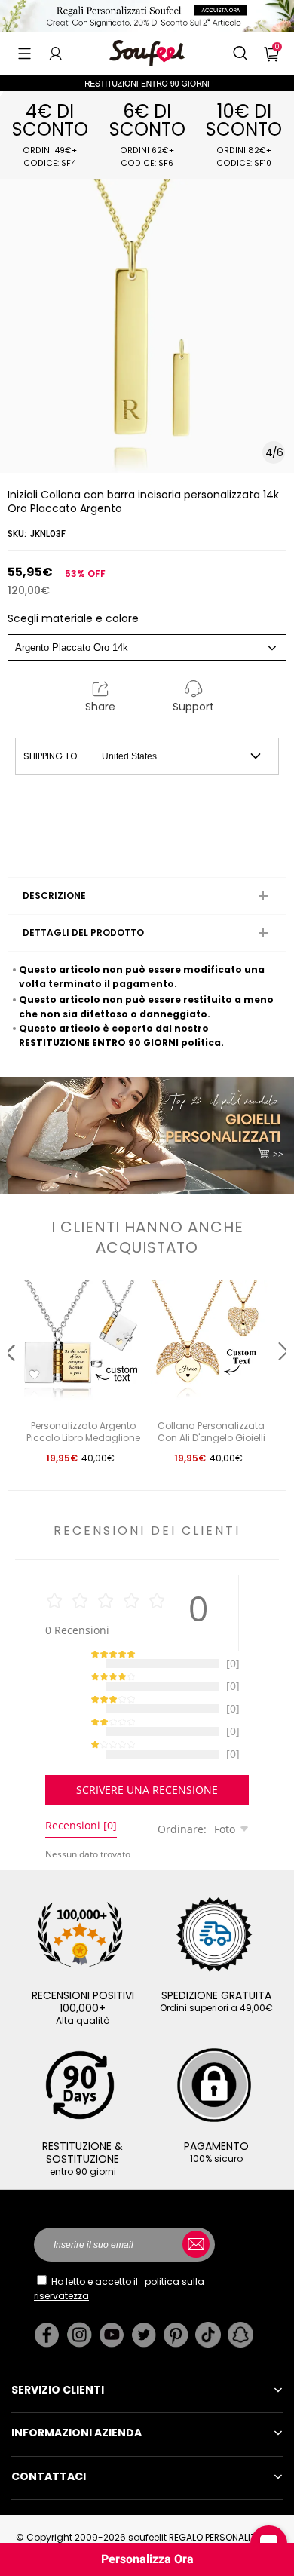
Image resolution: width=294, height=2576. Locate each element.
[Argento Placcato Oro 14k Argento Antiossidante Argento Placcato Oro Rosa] (147, 647)
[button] (24, 54)
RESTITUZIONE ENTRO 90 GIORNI (99, 1043)
